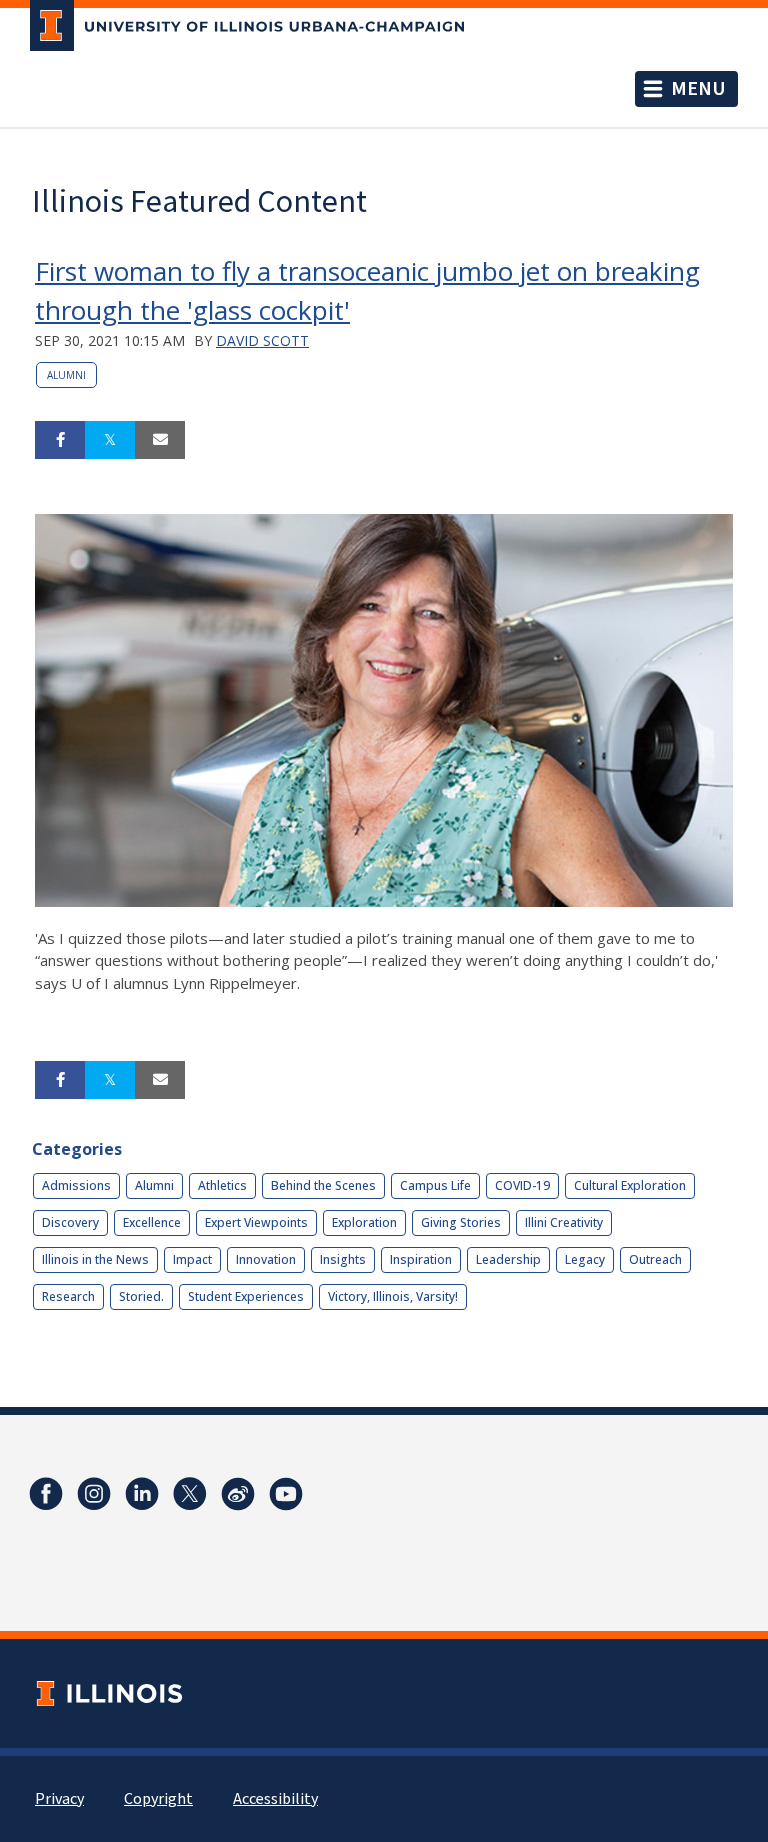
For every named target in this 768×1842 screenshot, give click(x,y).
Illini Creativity (564, 1222)
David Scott (262, 340)
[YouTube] (286, 1494)
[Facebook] (46, 1494)
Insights (343, 1259)
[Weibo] (238, 1494)
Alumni (66, 375)
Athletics (222, 1185)
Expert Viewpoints (256, 1222)
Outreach (655, 1259)
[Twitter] (190, 1494)
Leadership (508, 1259)
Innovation (266, 1259)
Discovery (70, 1222)
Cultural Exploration (630, 1185)
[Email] (160, 440)
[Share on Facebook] (60, 440)
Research (68, 1296)
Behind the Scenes (323, 1185)
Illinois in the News (95, 1259)
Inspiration (421, 1259)
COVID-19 (522, 1185)
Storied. (141, 1296)
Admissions (76, 1185)
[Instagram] (94, 1494)
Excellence (152, 1222)
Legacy (585, 1259)
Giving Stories (461, 1222)
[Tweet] (110, 440)
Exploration (364, 1222)
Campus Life (435, 1185)
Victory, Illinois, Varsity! (393, 1296)
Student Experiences (246, 1296)
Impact (192, 1259)
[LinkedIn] (142, 1494)
